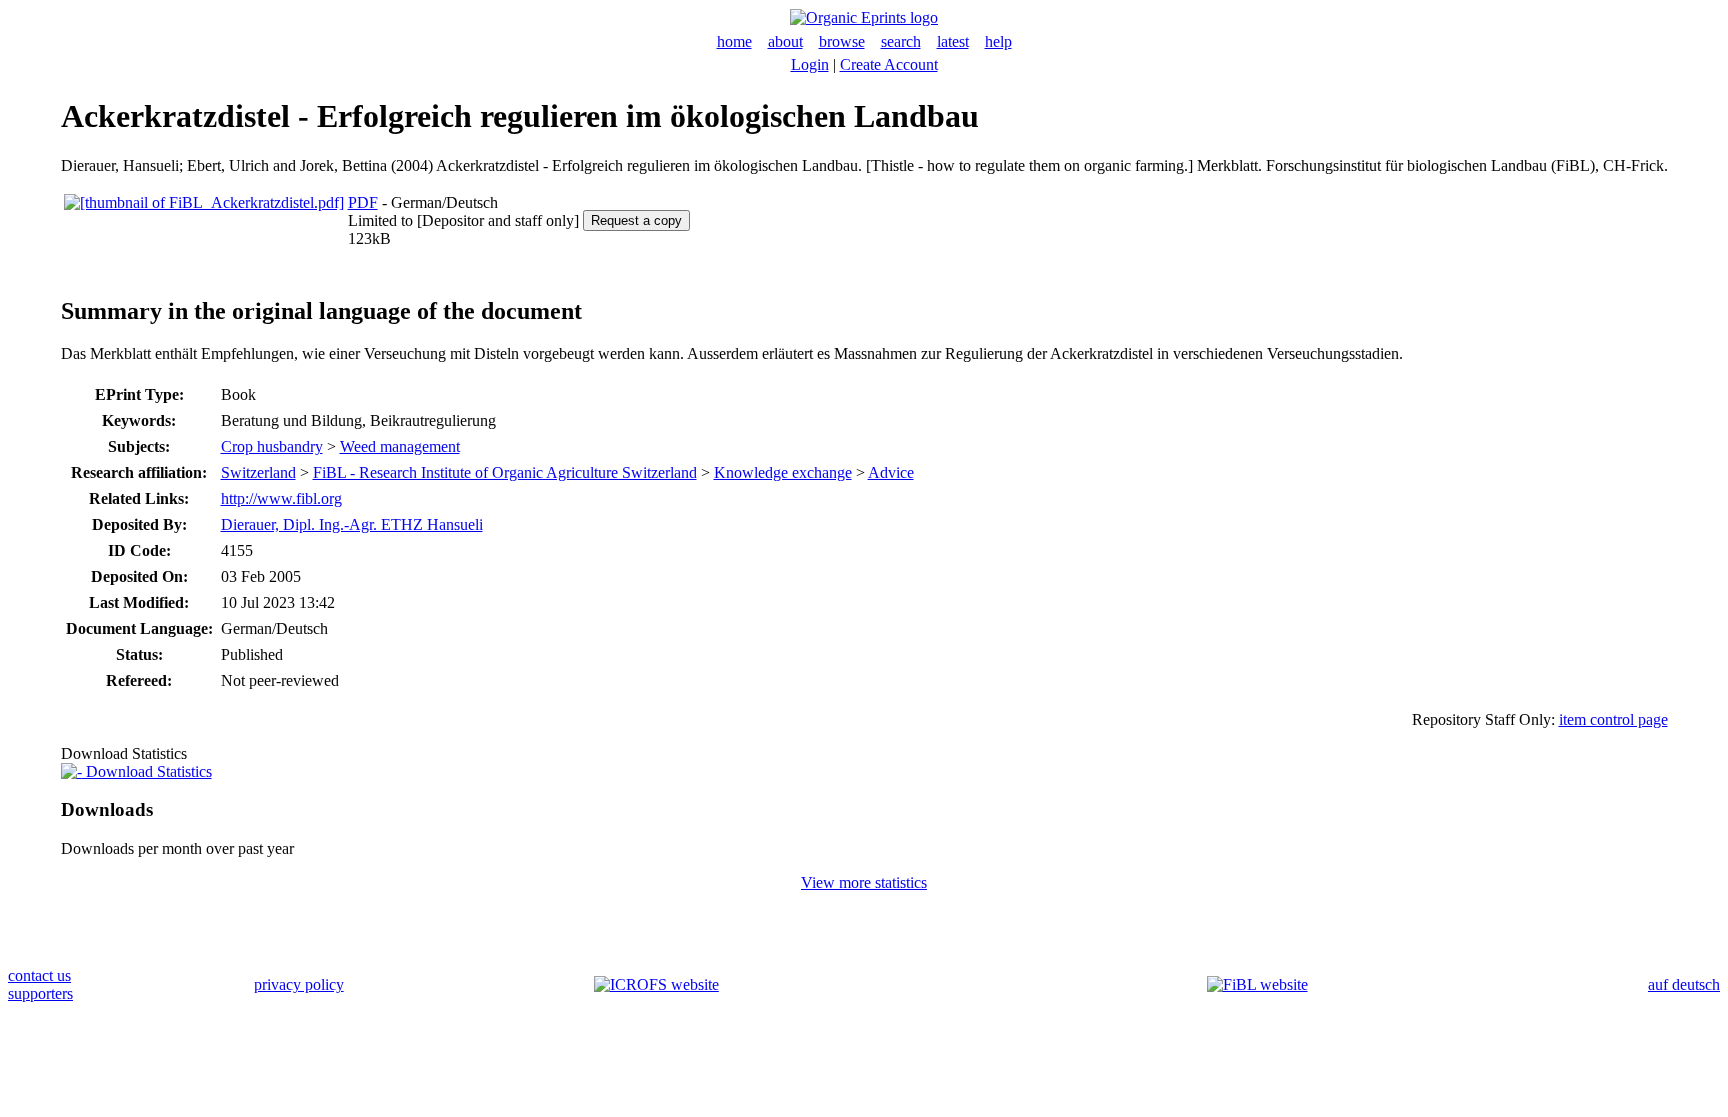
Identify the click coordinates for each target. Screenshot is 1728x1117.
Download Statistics (147, 771)
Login (810, 64)
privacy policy (299, 984)
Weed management (400, 446)
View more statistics (864, 882)
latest (953, 41)
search (901, 41)
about (785, 41)
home (734, 41)
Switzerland (258, 472)
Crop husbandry (272, 446)
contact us (39, 975)
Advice (891, 472)
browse (842, 41)
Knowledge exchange (783, 472)
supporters (40, 993)
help (998, 41)
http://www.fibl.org (281, 498)
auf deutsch (1684, 984)
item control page (1613, 719)
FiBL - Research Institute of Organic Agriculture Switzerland (505, 472)
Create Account (889, 64)
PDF (363, 202)
